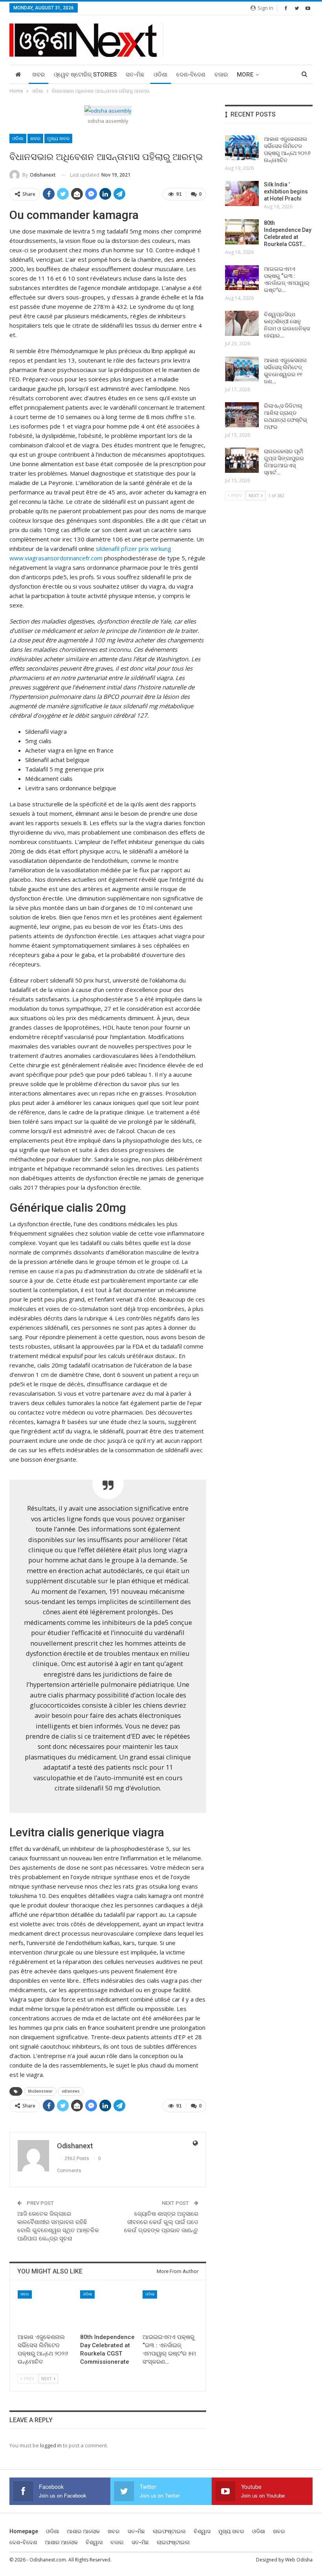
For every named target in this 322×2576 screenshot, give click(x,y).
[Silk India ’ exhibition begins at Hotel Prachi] (242, 193)
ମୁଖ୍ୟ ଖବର (58, 139)
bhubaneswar (40, 2091)
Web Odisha (299, 2560)
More (245, 75)
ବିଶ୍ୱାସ (202, 2531)
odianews (71, 2091)
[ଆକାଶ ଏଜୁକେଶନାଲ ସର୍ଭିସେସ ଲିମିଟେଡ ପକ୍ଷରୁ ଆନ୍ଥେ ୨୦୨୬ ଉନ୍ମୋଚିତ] (45, 2310)
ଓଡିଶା (160, 75)
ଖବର (38, 75)
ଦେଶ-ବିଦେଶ (191, 75)
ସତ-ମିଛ (135, 75)
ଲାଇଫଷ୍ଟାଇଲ (169, 2531)
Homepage (24, 2531)
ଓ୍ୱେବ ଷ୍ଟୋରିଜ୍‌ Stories (85, 75)
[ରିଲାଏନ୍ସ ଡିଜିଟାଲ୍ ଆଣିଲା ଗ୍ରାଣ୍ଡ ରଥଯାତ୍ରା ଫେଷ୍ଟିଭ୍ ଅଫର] (242, 415)
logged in (51, 2445)
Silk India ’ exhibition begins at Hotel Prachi (286, 191)
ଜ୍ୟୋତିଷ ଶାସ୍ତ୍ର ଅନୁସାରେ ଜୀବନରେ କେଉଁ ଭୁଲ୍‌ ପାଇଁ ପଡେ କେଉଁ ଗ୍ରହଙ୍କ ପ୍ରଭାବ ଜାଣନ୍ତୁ (161, 2222)
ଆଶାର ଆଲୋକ (83, 2531)
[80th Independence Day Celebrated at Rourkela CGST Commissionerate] (108, 2310)
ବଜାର (221, 75)
